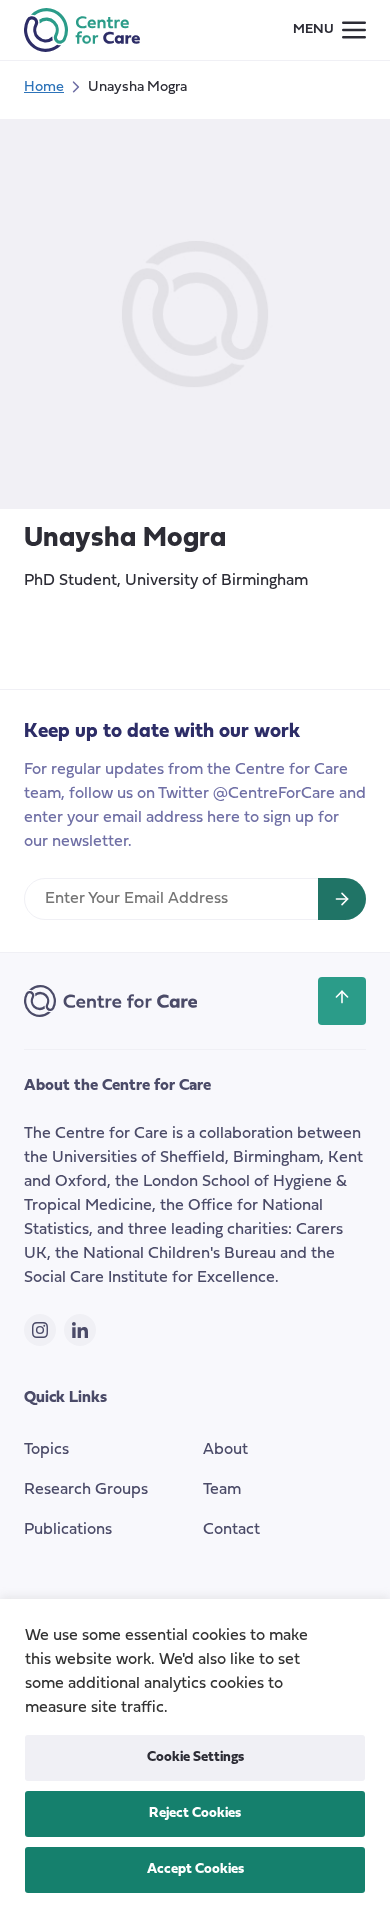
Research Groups (86, 1490)
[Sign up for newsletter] (342, 899)
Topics (46, 1450)
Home (44, 87)
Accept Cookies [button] (195, 1869)
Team (222, 1490)
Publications (68, 1530)
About (225, 1450)
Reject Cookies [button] (195, 1813)
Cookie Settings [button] (195, 1757)
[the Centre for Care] (82, 30)
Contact (231, 1530)
